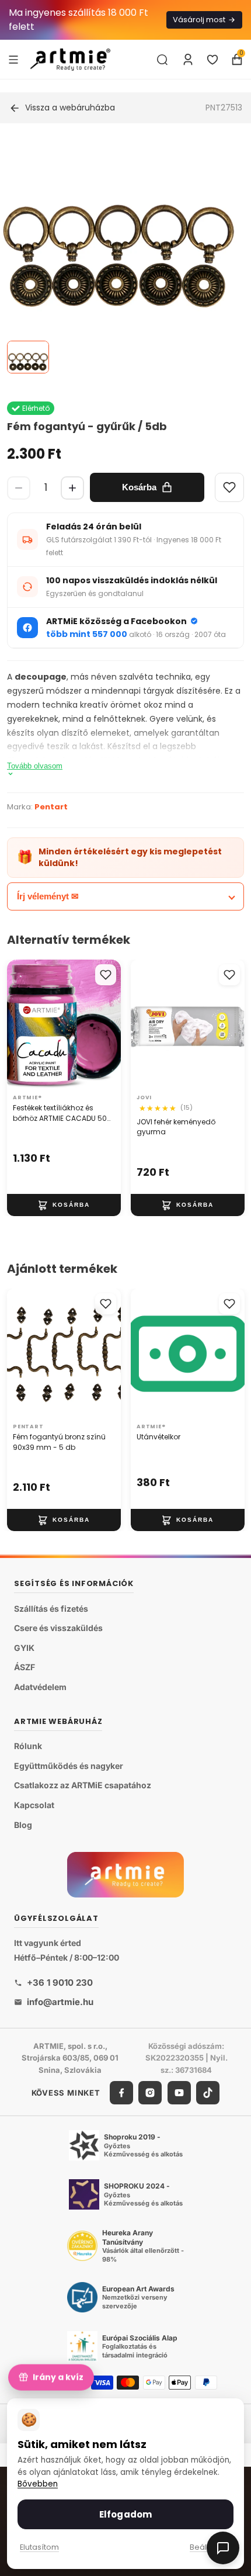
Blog (23, 1824)
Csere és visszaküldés (58, 1628)
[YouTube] (179, 2093)
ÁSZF (25, 1667)
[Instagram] (150, 2093)
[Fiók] (188, 60)
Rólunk (28, 1746)
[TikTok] (208, 2093)
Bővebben (38, 2484)
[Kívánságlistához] (106, 975)
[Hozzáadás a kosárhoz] (64, 1205)
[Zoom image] (118, 256)
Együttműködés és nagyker (69, 1766)
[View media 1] (28, 357)
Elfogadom (125, 2514)
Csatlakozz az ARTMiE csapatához (83, 1785)
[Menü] (13, 59)
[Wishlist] (229, 487)
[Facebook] (121, 2093)
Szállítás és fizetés (51, 1609)
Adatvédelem (40, 1687)
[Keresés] (162, 60)
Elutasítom (39, 2547)
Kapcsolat (34, 1805)
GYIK (24, 1648)
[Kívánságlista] (212, 60)
